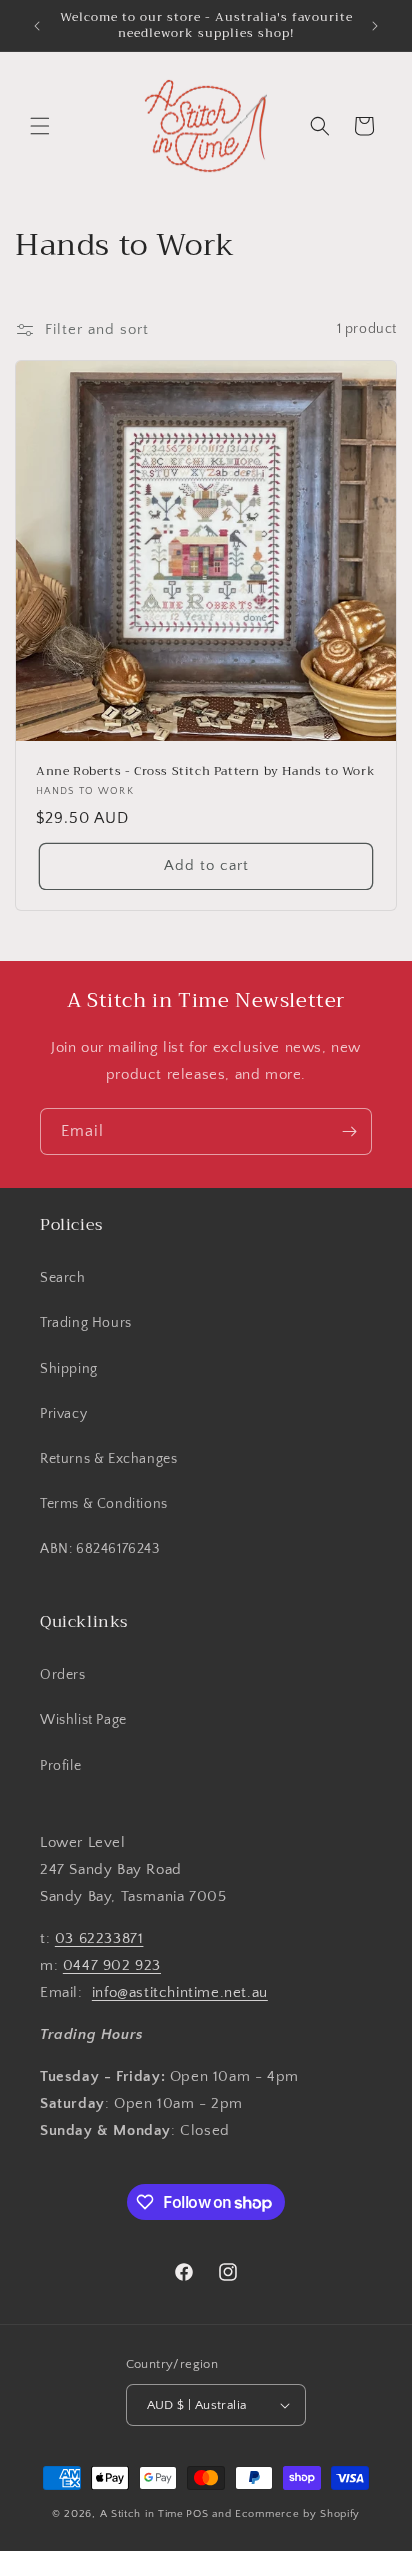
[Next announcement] (375, 26)
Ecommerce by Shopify (297, 2514)
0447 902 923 (112, 1965)
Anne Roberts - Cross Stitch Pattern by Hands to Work (205, 772)
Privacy (63, 1414)
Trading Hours (86, 1323)
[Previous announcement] (37, 26)
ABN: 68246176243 (100, 1549)
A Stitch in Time (142, 2514)
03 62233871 (99, 1938)
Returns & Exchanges (108, 1459)
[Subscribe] (349, 1131)
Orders (63, 1675)
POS (197, 2514)
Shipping (69, 1369)
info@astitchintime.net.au (180, 1992)
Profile (60, 1766)
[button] (40, 126)
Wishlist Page (83, 1720)
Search (63, 1278)
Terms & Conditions (104, 1504)
